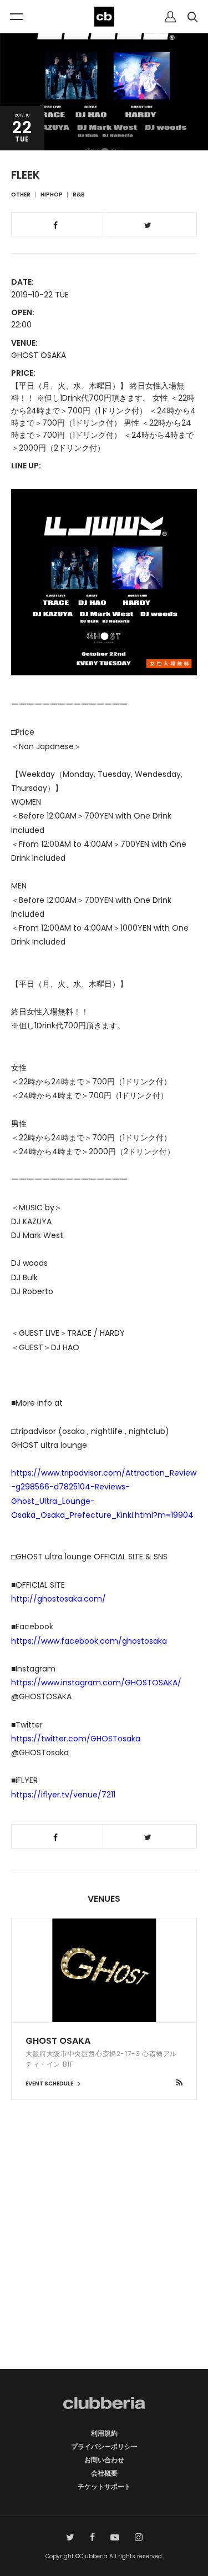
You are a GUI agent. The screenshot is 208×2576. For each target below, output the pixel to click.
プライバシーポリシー (104, 2446)
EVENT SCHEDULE (50, 2083)
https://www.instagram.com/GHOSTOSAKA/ (96, 1683)
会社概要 (104, 2473)
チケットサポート (104, 2486)
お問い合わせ (104, 2460)
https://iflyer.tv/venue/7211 (63, 1795)
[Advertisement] (104, 2254)
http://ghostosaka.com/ (59, 1599)
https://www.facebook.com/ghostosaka (89, 1641)
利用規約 (104, 2433)
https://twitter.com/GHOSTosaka (76, 1739)
